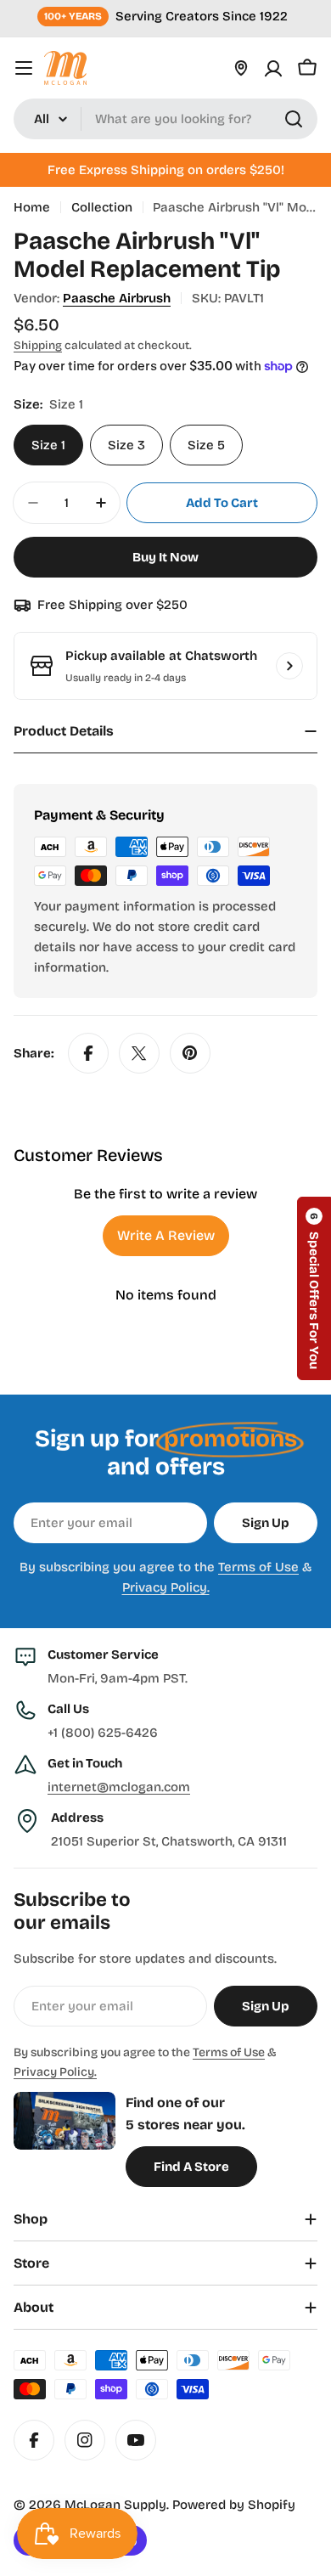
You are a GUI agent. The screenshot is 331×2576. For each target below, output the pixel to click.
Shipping (38, 345)
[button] (314, 1288)
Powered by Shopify (234, 2505)
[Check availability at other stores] (289, 666)
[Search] (294, 119)
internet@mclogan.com (119, 1787)
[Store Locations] (241, 68)
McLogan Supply (115, 2505)
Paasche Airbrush (117, 298)
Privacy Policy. (166, 1587)
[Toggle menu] (24, 68)
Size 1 (48, 445)
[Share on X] (139, 1053)
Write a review (166, 1235)
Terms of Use (258, 1567)
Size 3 (126, 445)
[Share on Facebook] (88, 1053)
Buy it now (165, 557)
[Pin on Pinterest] (190, 1053)
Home (32, 207)
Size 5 (206, 445)
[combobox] (165, 119)
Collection (102, 207)
